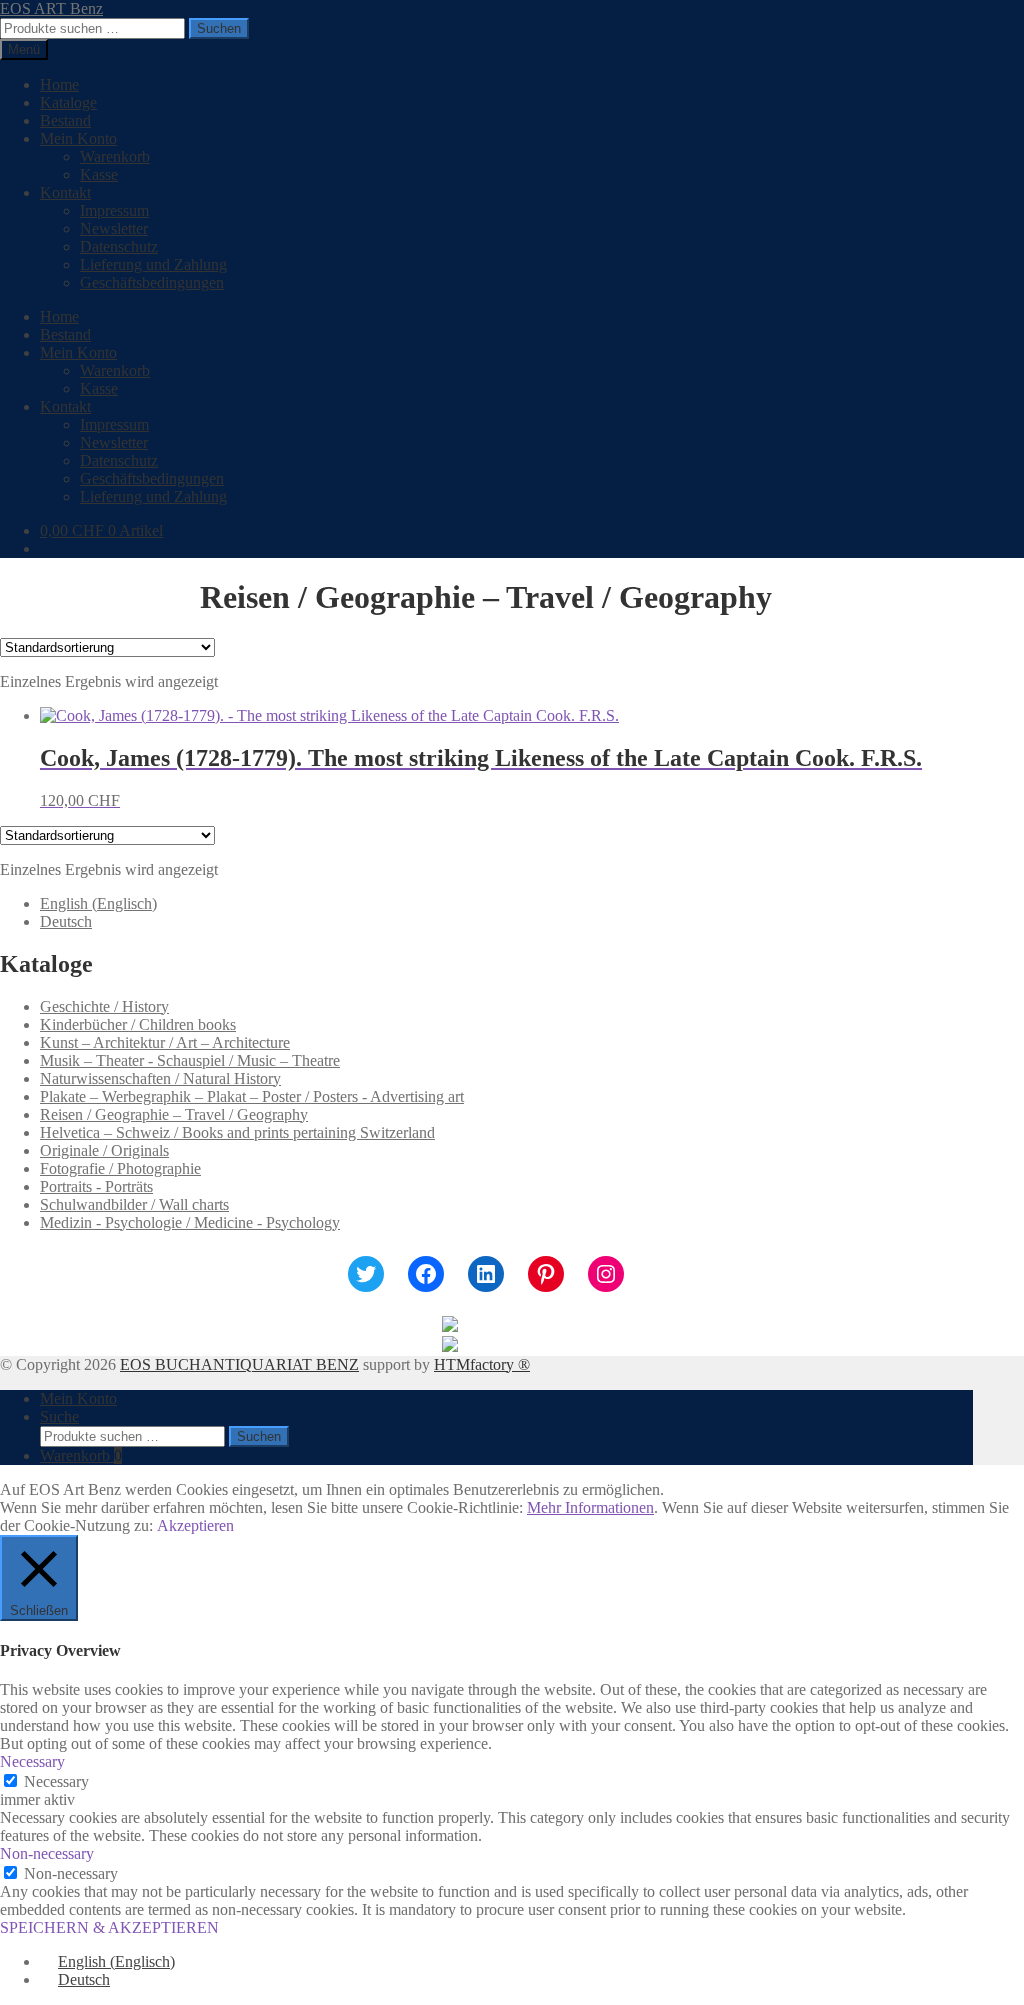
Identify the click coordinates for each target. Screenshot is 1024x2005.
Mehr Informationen (590, 1507)
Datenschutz (119, 246)
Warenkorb (115, 156)
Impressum (114, 210)
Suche (59, 1416)
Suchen (219, 28)
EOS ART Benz (51, 8)
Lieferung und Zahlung (153, 264)
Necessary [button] (32, 1761)
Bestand (65, 120)
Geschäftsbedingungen (152, 282)
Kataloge (68, 102)
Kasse (99, 174)
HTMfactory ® (482, 1364)
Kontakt (65, 192)
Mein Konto (78, 138)
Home (59, 84)
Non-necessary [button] (47, 1853)
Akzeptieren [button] (195, 1525)
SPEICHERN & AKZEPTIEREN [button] (109, 1927)
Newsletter (114, 228)
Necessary (56, 1781)
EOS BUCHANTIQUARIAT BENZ (239, 1364)
